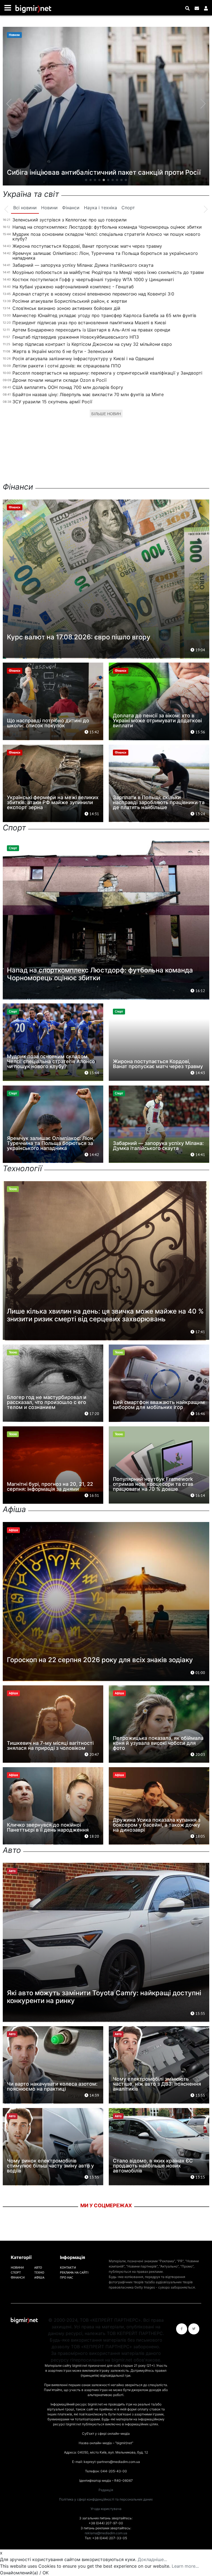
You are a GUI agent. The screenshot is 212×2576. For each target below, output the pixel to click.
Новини (17, 2267)
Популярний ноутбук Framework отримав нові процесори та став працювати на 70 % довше (153, 1484)
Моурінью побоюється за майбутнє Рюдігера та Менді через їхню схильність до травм (108, 272)
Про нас (67, 2277)
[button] (86, 180)
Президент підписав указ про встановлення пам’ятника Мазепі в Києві (89, 323)
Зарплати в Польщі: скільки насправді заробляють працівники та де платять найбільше (159, 802)
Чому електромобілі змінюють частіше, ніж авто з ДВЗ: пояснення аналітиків (157, 2084)
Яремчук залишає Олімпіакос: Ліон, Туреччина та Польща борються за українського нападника (105, 256)
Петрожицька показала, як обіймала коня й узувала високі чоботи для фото (158, 1743)
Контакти (68, 2267)
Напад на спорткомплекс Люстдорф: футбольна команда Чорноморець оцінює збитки (107, 227)
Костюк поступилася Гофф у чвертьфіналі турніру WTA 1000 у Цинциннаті (93, 279)
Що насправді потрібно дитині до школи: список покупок (48, 723)
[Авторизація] (206, 8)
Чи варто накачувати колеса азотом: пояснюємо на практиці (52, 2086)
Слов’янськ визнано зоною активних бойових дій (66, 308)
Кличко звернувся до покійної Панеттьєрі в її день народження (48, 1827)
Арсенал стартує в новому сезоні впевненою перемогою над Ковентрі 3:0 (93, 294)
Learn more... (185, 2566)
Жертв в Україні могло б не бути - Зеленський (63, 351)
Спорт (16, 2272)
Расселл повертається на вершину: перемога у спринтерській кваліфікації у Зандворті (107, 373)
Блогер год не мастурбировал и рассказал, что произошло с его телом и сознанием (47, 1402)
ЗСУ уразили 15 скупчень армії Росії (52, 402)
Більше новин (106, 414)
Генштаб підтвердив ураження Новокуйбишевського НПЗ (76, 337)
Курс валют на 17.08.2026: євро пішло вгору (79, 637)
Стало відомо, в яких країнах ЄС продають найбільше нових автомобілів (153, 2166)
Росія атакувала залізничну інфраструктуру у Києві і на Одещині (83, 359)
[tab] (25, 208)
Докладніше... (152, 2559)
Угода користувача (106, 2509)
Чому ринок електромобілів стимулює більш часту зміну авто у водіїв (50, 2166)
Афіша (39, 2277)
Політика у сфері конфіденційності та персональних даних (106, 2499)
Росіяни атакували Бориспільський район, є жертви (70, 301)
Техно (39, 2272)
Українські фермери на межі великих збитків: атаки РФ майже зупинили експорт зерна (53, 802)
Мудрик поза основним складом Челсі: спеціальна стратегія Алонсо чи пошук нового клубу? (106, 236)
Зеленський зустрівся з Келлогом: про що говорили (70, 220)
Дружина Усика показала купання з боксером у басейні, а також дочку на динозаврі (157, 1825)
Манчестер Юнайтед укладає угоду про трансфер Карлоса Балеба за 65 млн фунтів (104, 315)
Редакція (106, 2490)
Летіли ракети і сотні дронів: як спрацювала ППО (67, 366)
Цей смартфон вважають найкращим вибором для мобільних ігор (159, 1405)
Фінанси (18, 2277)
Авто (38, 2267)
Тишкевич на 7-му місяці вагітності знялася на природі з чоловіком (50, 1745)
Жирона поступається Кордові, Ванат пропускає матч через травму (87, 246)
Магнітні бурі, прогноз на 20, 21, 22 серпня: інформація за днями (50, 1486)
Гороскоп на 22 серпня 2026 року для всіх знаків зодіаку (100, 1660)
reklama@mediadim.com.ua (106, 2533)
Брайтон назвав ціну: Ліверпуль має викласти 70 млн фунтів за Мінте (88, 394)
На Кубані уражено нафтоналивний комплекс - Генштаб (73, 287)
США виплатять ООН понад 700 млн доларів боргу (68, 387)
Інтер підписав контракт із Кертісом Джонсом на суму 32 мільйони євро (92, 344)
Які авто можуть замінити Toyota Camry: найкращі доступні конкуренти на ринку (104, 1997)
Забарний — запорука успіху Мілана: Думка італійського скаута (83, 265)
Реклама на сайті (74, 2272)
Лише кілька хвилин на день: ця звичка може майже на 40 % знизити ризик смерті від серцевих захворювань (105, 1315)
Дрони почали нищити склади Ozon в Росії (59, 380)
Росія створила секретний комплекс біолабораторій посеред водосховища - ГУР (92, 168)
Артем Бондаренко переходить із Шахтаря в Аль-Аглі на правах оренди (91, 330)
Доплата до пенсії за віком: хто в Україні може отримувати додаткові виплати (157, 721)
